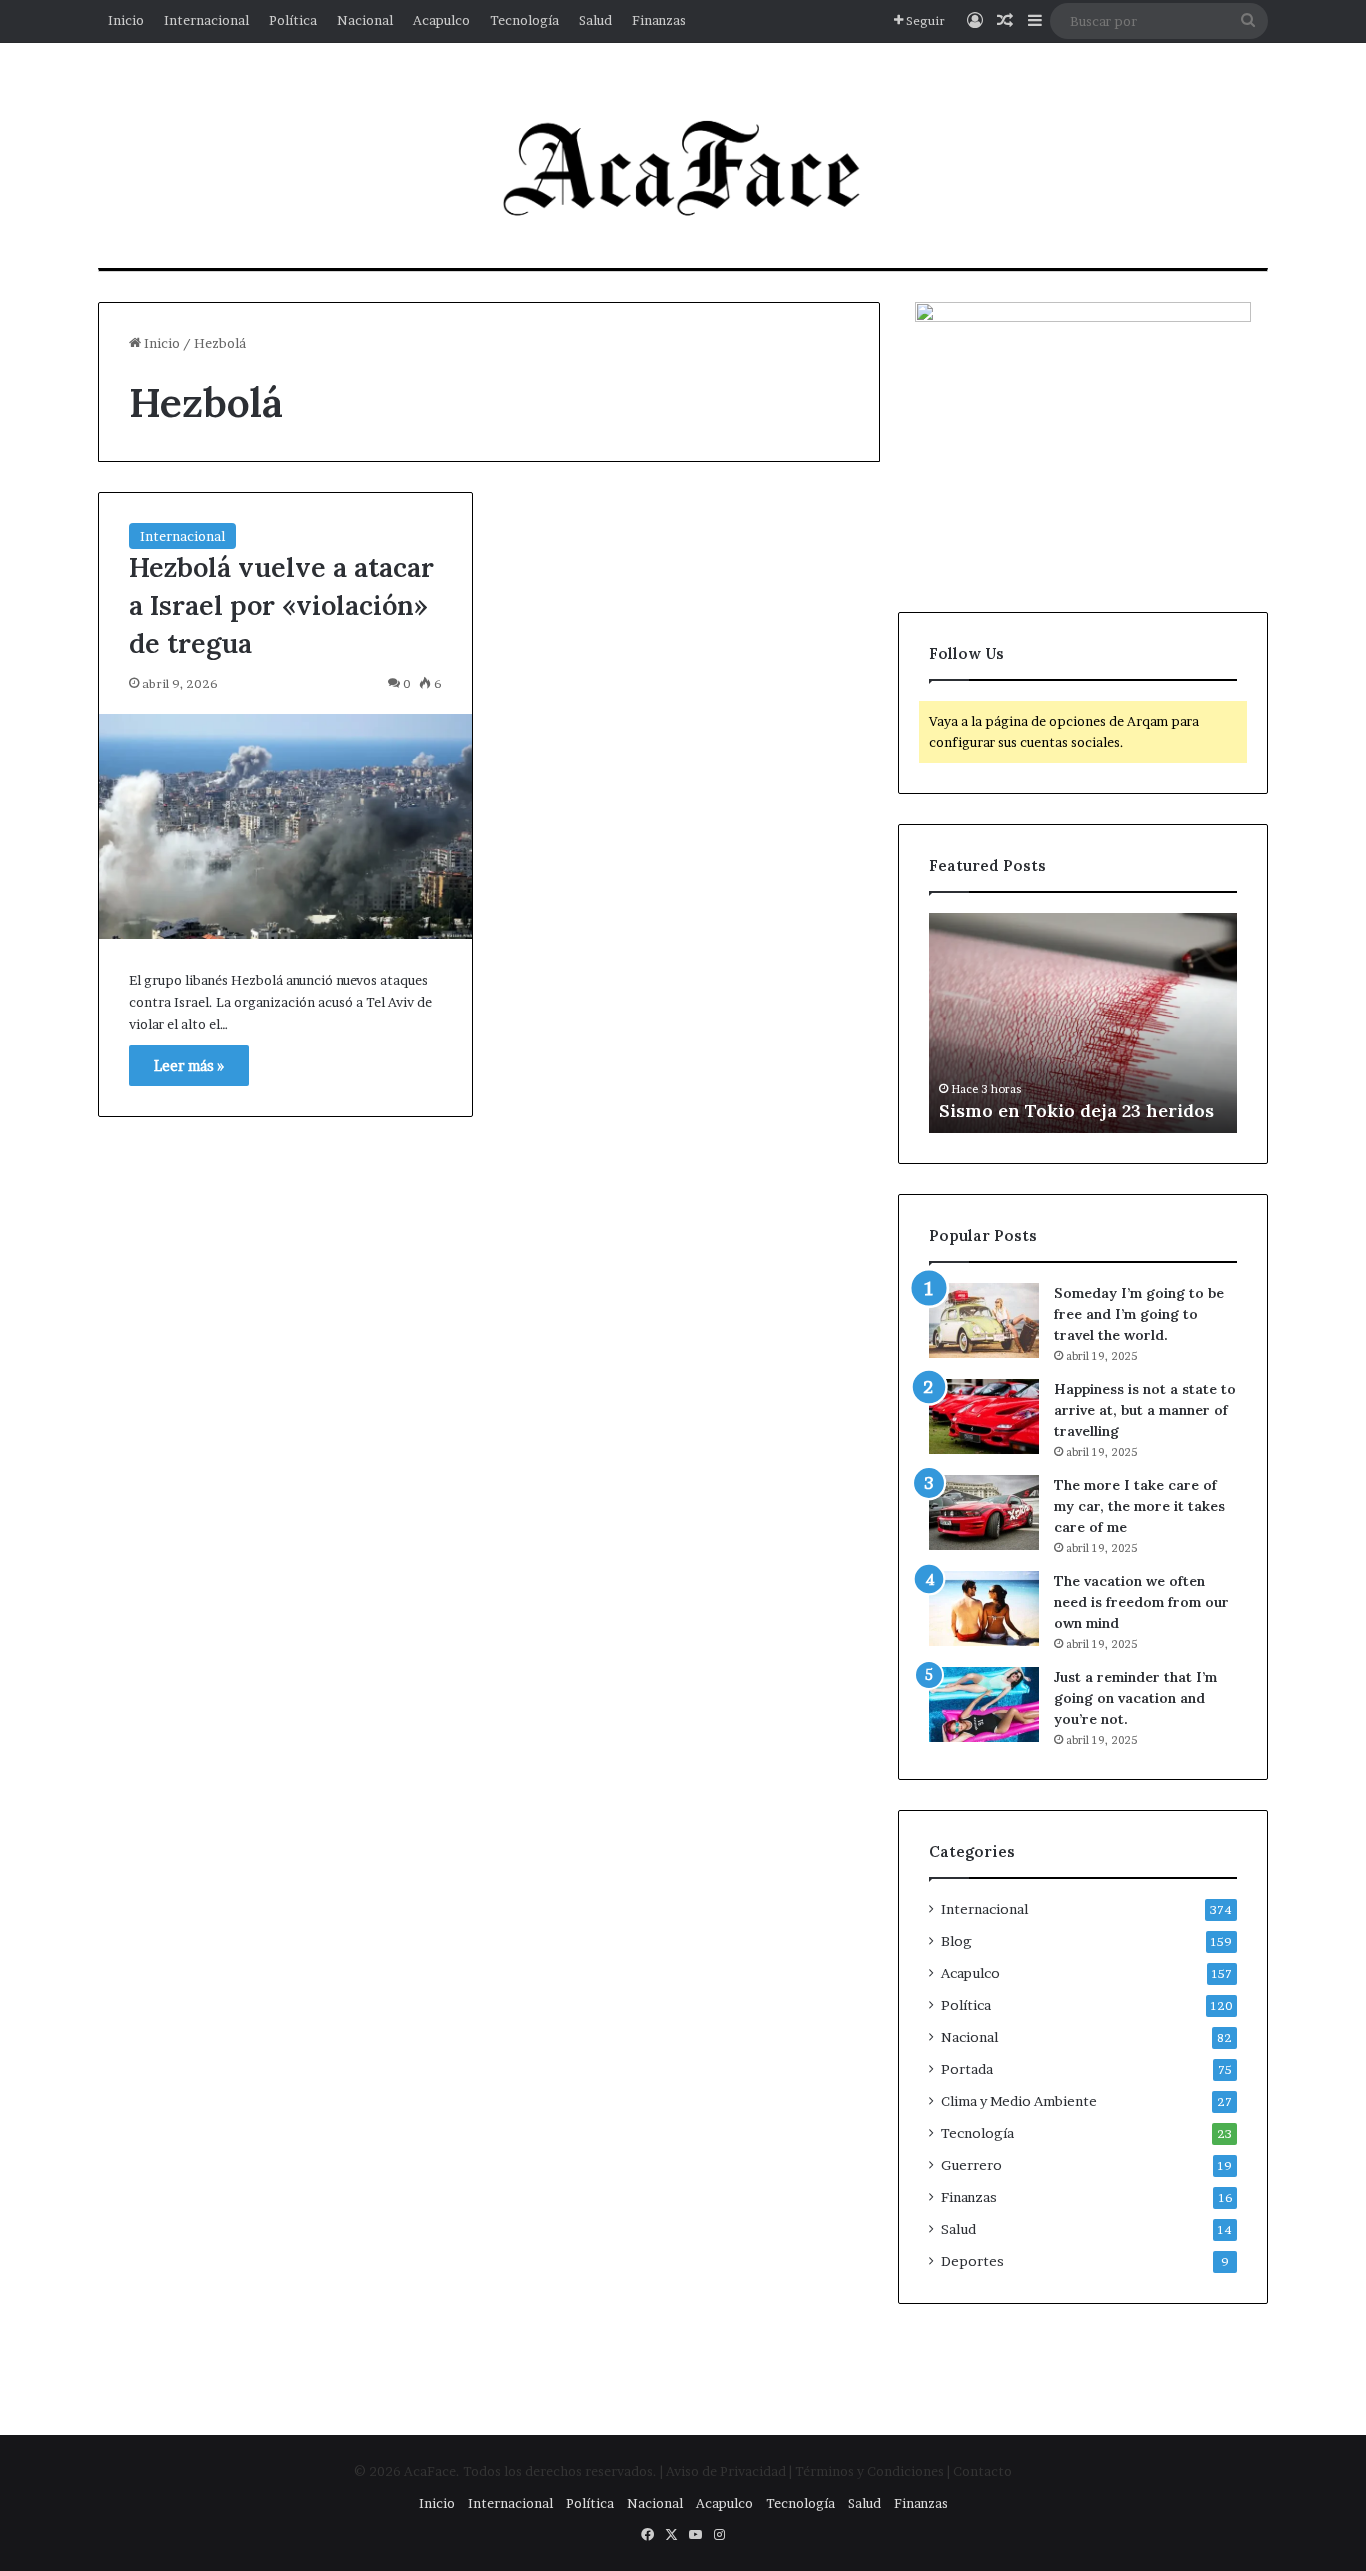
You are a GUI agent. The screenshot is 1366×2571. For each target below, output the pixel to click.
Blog (956, 1941)
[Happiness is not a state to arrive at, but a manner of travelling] (984, 1416)
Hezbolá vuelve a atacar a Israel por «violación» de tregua (281, 605)
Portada (967, 2069)
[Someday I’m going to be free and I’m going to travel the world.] (984, 1320)
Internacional (206, 20)
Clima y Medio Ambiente (1019, 2101)
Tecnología (524, 20)
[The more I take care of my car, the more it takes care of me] (984, 1512)
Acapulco (441, 20)
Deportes (972, 2261)
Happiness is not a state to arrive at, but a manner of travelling (1145, 1410)
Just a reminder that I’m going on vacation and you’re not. (1135, 1698)
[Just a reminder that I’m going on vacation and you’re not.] (984, 1704)
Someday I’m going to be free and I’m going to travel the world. (1139, 1314)
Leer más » (189, 1065)
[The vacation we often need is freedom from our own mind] (984, 1608)
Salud (595, 20)
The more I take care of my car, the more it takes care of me (1139, 1506)
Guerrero (971, 2165)
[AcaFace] (683, 170)
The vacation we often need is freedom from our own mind (1141, 1602)
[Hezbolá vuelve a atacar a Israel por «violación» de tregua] (285, 826)
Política (293, 20)
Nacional (365, 20)
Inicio (126, 20)
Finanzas (659, 20)
